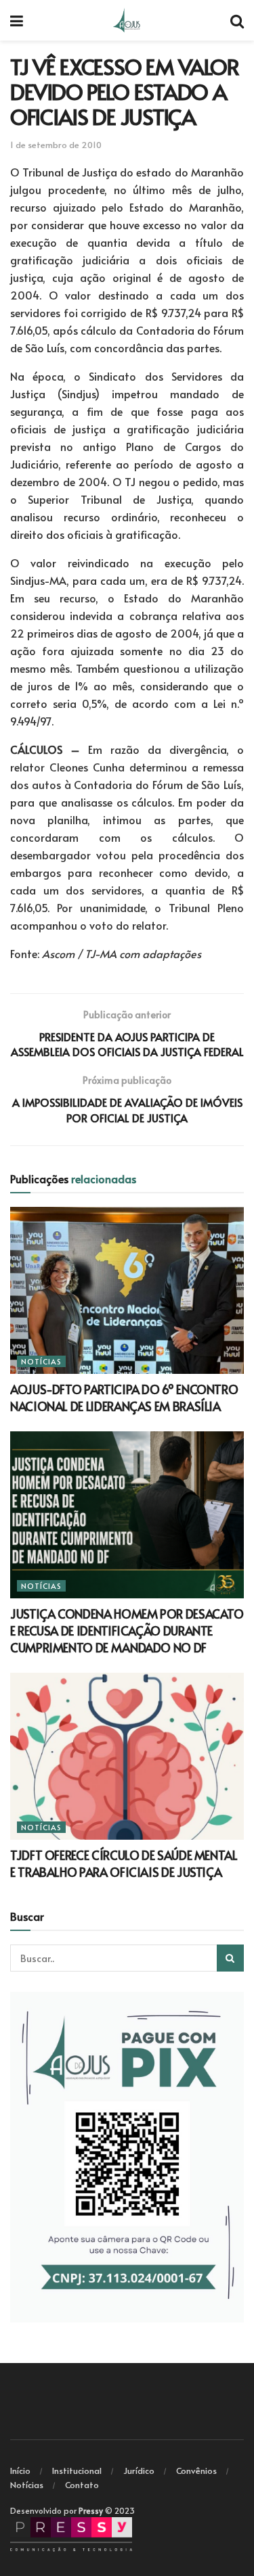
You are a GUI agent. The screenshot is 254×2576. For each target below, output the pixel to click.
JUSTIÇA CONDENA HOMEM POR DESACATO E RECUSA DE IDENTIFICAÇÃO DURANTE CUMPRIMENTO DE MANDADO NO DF (127, 1630)
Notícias (41, 1361)
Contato (82, 2485)
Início (20, 2471)
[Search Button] (230, 1958)
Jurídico (139, 2471)
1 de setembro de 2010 (56, 145)
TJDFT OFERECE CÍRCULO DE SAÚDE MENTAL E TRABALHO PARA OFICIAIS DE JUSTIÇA (124, 1863)
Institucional (77, 2471)
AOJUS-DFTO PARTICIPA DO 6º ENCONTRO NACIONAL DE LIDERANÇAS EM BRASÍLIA (124, 1398)
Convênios (196, 2471)
